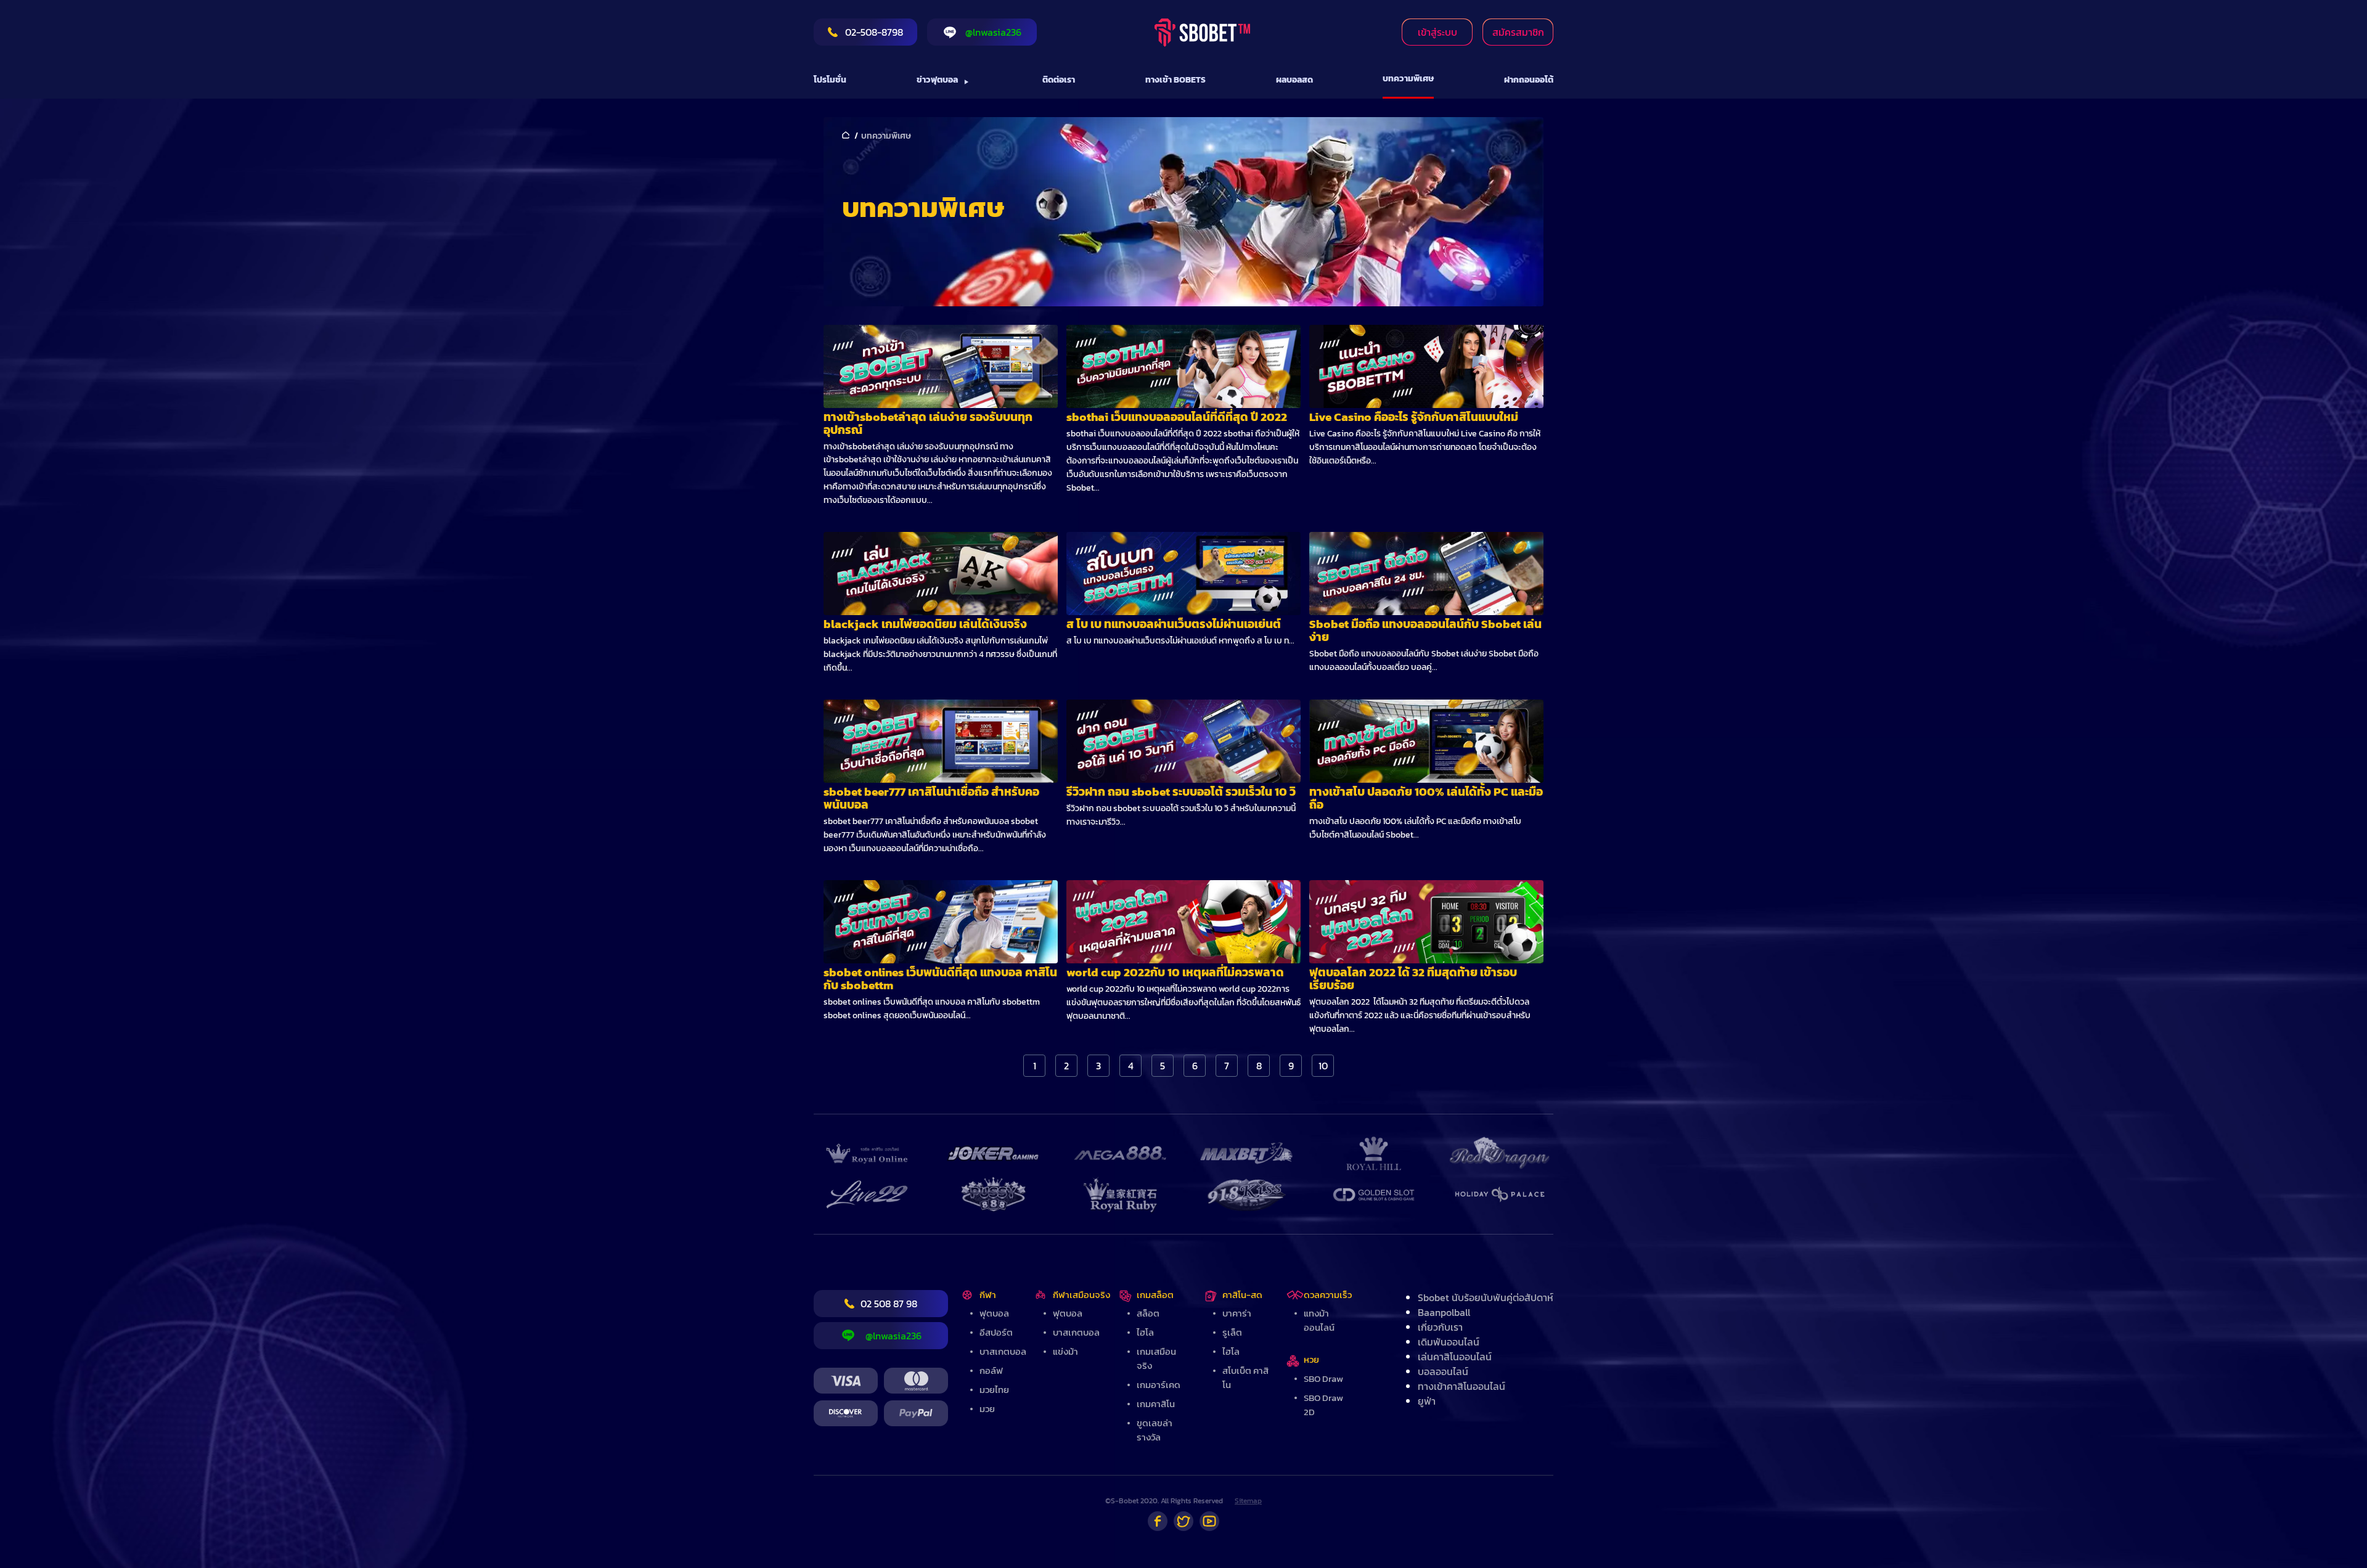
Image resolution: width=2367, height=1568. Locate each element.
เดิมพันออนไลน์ (1449, 1342)
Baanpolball (1444, 1312)
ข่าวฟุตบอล (937, 80)
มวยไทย (994, 1390)
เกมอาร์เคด (1159, 1385)
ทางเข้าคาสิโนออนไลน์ (1461, 1386)
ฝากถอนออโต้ (1529, 80)
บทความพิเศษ (1408, 79)
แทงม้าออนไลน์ (1319, 1320)
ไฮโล (1145, 1332)
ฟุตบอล (994, 1313)
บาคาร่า (1237, 1313)
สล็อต (1148, 1313)
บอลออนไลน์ (1443, 1371)
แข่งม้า (1065, 1351)
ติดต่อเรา (1059, 80)
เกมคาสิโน (1156, 1404)
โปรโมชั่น (830, 80)
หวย (1311, 1359)
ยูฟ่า (1427, 1401)
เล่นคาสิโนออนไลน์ (1455, 1357)
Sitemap (1248, 1501)
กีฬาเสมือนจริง (1081, 1295)
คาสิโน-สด (1242, 1295)
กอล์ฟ (991, 1370)
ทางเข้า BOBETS (1175, 80)
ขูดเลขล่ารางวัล (1155, 1430)
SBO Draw (1323, 1378)
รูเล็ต (1232, 1332)
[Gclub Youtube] (1209, 1521)
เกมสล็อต (1155, 1295)
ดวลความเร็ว (1328, 1295)
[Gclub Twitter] (1183, 1521)
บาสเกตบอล (1003, 1351)
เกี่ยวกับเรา (1440, 1327)
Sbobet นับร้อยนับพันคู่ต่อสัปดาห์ (1486, 1297)
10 (1323, 1066)
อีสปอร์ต (996, 1332)
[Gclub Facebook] (1158, 1521)
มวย (987, 1409)
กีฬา (988, 1295)
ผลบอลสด (1294, 80)
